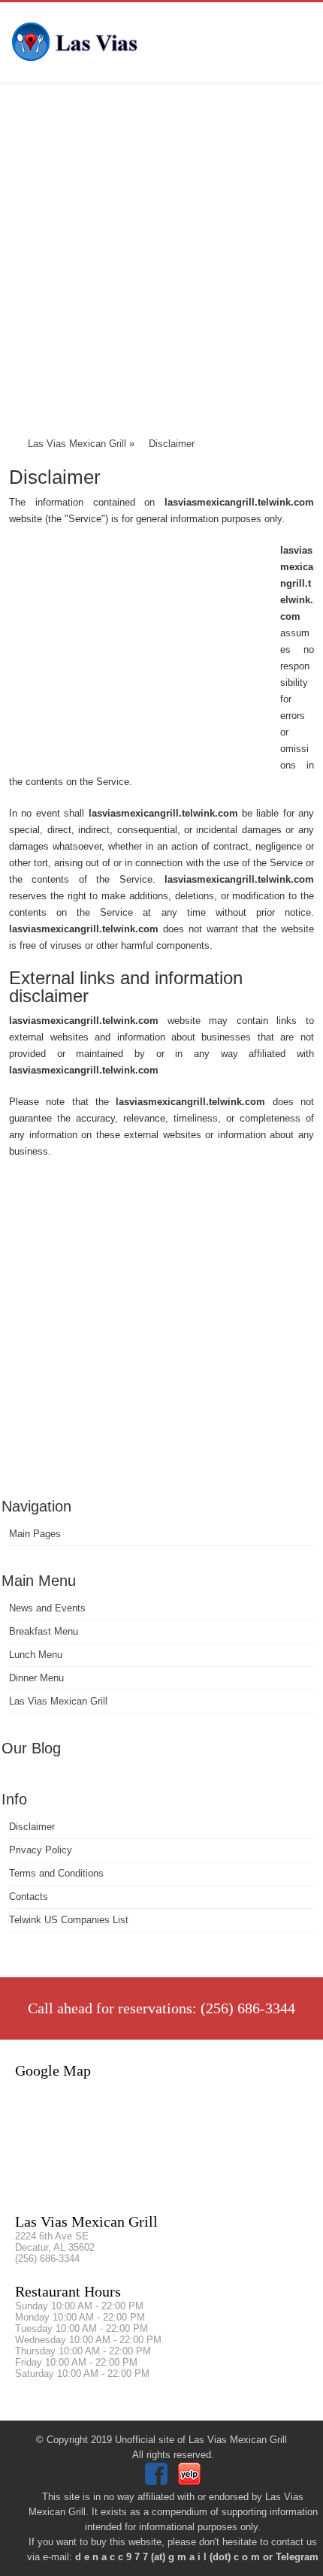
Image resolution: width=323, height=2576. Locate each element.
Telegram (297, 2557)
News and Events (47, 1608)
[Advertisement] (161, 263)
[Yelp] (191, 2482)
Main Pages (35, 1534)
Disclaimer (32, 1827)
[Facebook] (158, 2482)
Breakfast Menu (44, 1631)
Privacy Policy (41, 1850)
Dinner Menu (36, 1678)
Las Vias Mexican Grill (58, 1701)
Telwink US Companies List (69, 1920)
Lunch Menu (36, 1655)
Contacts (29, 1897)
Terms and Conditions (56, 1873)
